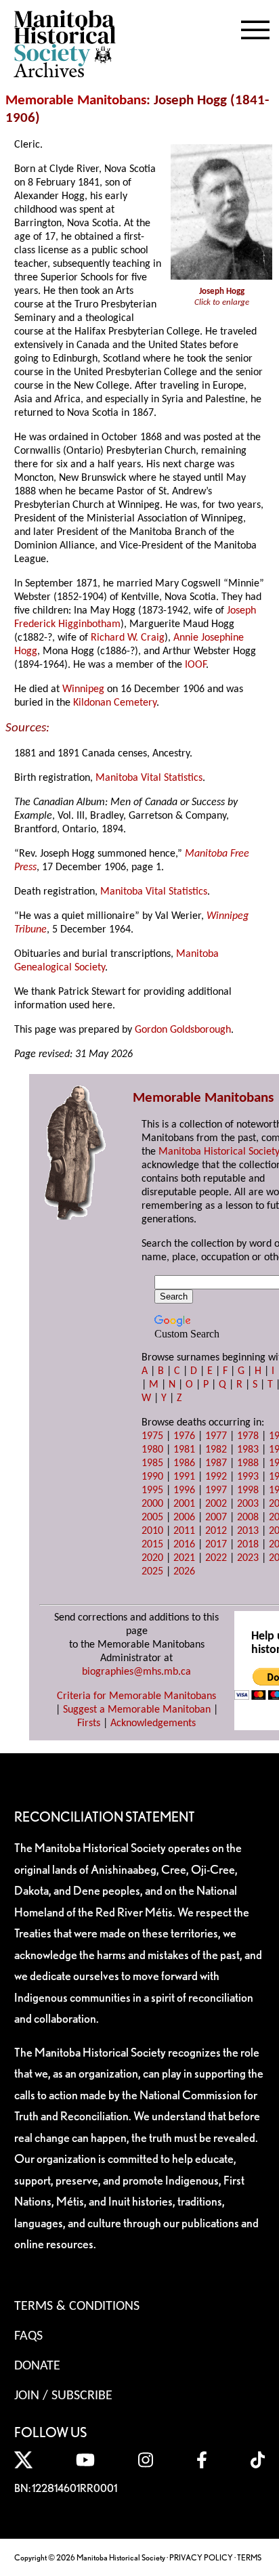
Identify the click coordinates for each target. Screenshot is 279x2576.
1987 (216, 1463)
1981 (184, 1450)
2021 (184, 1558)
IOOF (195, 665)
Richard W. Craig (128, 638)
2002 (216, 1504)
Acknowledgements (153, 1723)
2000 (152, 1504)
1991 (184, 1477)
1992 (216, 1477)
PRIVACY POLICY (201, 2557)
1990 (152, 1477)
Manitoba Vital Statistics (149, 778)
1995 (152, 1490)
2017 (216, 1545)
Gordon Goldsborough (183, 1030)
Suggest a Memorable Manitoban (137, 1710)
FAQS (28, 2336)
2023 (248, 1558)
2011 (184, 1531)
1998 (248, 1490)
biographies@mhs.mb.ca (136, 1672)
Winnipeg (83, 689)
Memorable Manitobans (76, 101)
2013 (248, 1531)
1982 (216, 1450)
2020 (152, 1558)
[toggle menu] (255, 27)
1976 (184, 1436)
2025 (152, 1572)
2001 (184, 1504)
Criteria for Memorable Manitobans (136, 1696)
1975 (152, 1436)
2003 (248, 1504)
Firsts (89, 1723)
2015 (152, 1545)
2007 (216, 1518)
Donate (37, 2366)
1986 (184, 1463)
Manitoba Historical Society (219, 1152)
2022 (216, 1558)
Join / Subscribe (63, 2396)
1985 (152, 1463)
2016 (184, 1545)
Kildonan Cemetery (115, 703)
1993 (248, 1477)
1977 (216, 1436)
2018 (248, 1545)
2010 (152, 1531)
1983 (248, 1450)
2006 (184, 1518)
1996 (184, 1490)
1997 (216, 1490)
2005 (152, 1518)
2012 (216, 1531)
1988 (248, 1463)
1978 (248, 1436)
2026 (184, 1572)
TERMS (249, 2557)
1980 (152, 1450)
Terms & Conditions (77, 2306)
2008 (248, 1518)
